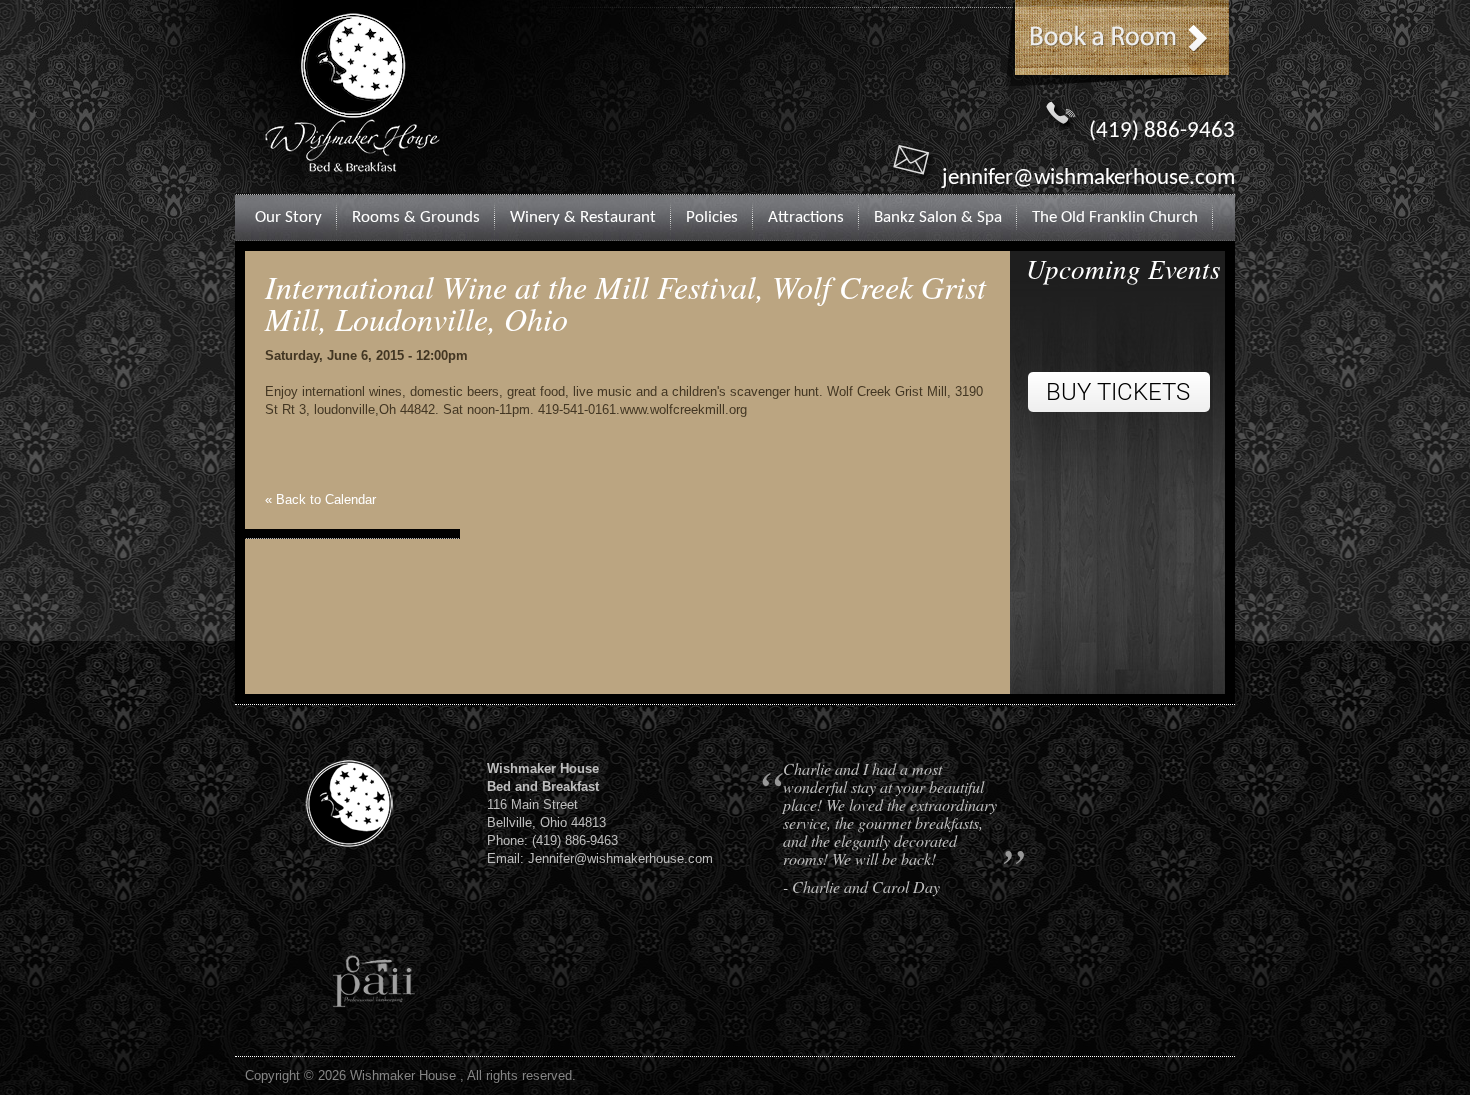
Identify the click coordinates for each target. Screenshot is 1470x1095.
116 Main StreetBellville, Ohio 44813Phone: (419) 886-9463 (552, 804)
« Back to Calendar (320, 499)
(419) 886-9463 (1162, 131)
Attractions (806, 217)
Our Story (288, 217)
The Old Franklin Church (1115, 217)
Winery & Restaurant (583, 217)
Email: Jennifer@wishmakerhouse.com (600, 858)
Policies (712, 217)
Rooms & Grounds (416, 217)
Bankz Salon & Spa (938, 217)
